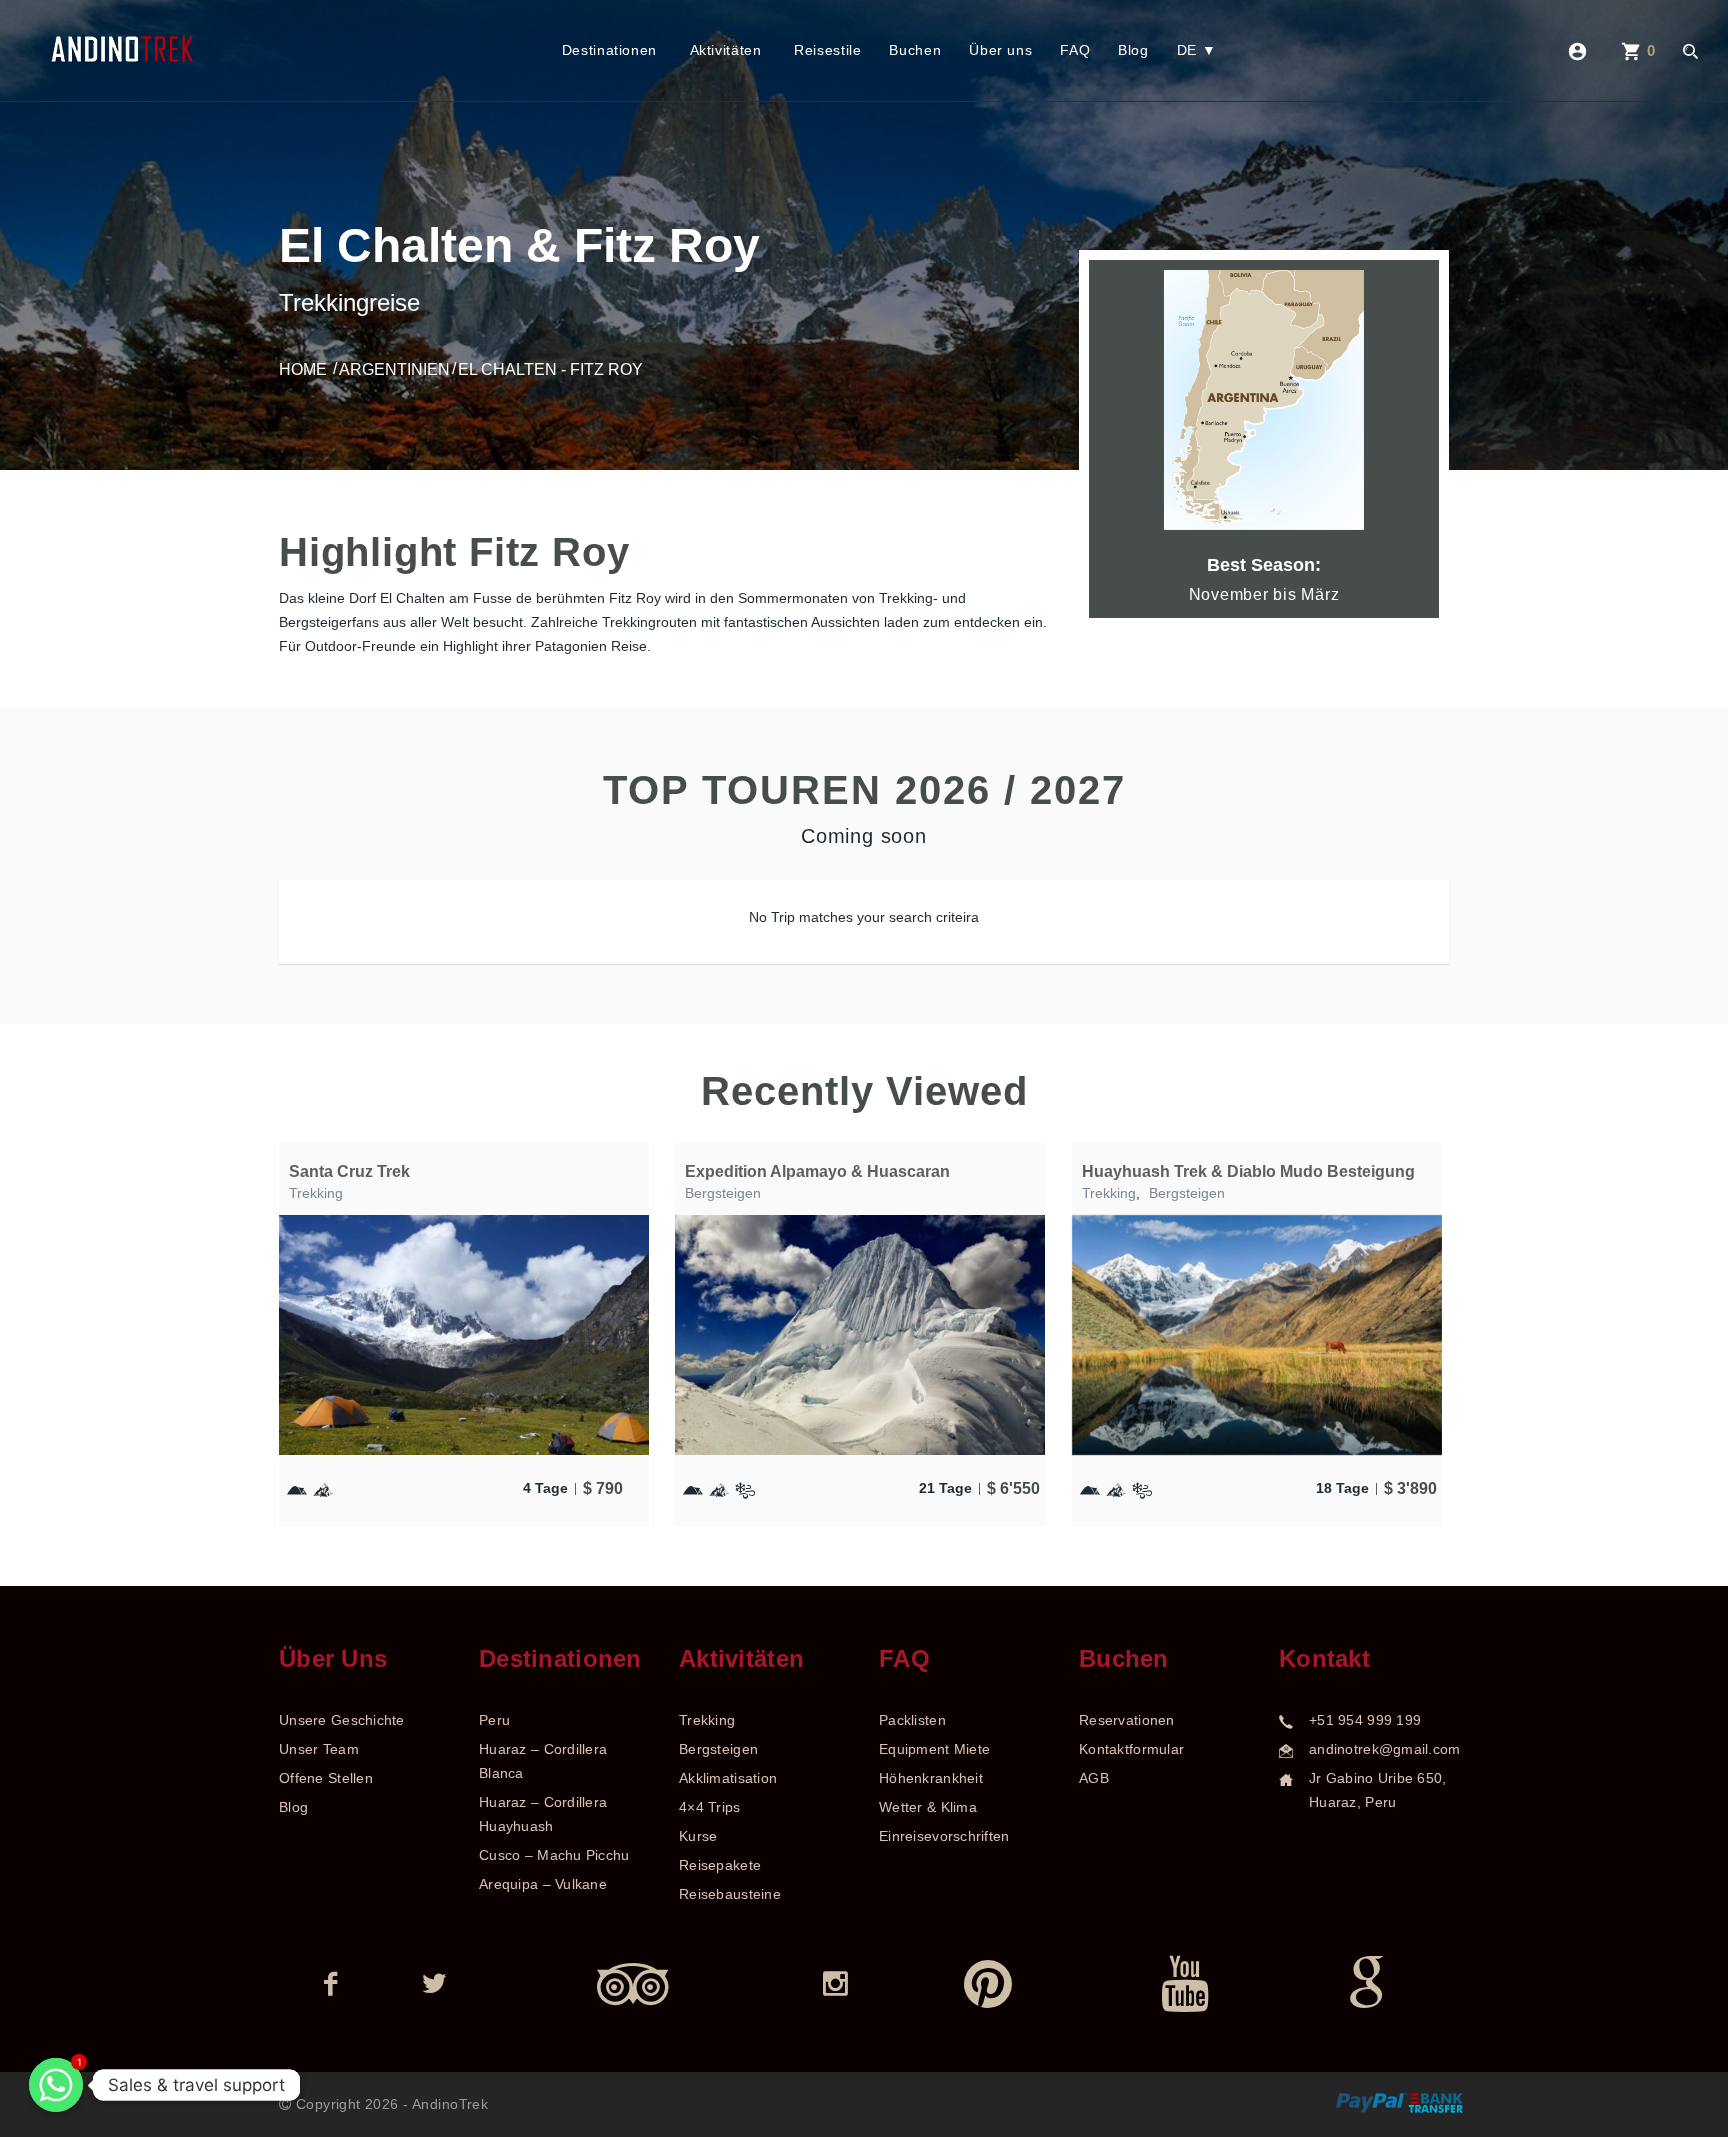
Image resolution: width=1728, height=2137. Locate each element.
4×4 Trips (710, 1807)
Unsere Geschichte (342, 1720)
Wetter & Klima (928, 1807)
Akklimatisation (728, 1778)
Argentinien (394, 369)
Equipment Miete (934, 1749)
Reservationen (1127, 1720)
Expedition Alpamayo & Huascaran (817, 1171)
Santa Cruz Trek (349, 1171)
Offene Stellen (326, 1778)
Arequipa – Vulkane (543, 1884)
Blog (1133, 50)
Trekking (316, 1193)
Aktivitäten (726, 50)
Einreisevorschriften (944, 1836)
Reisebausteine (730, 1894)
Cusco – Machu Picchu (554, 1855)
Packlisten (912, 1720)
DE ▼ (1197, 50)
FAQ (1075, 50)
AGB (1094, 1778)
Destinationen (609, 50)
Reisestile (827, 50)
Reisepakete (720, 1865)
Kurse (698, 1836)
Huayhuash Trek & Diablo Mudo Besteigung (1248, 1171)
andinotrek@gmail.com (1385, 1749)
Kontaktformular (1131, 1749)
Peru (494, 1720)
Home (303, 369)
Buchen (915, 50)
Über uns (1000, 50)
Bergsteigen (723, 1193)
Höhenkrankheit (931, 1778)
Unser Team (319, 1749)
